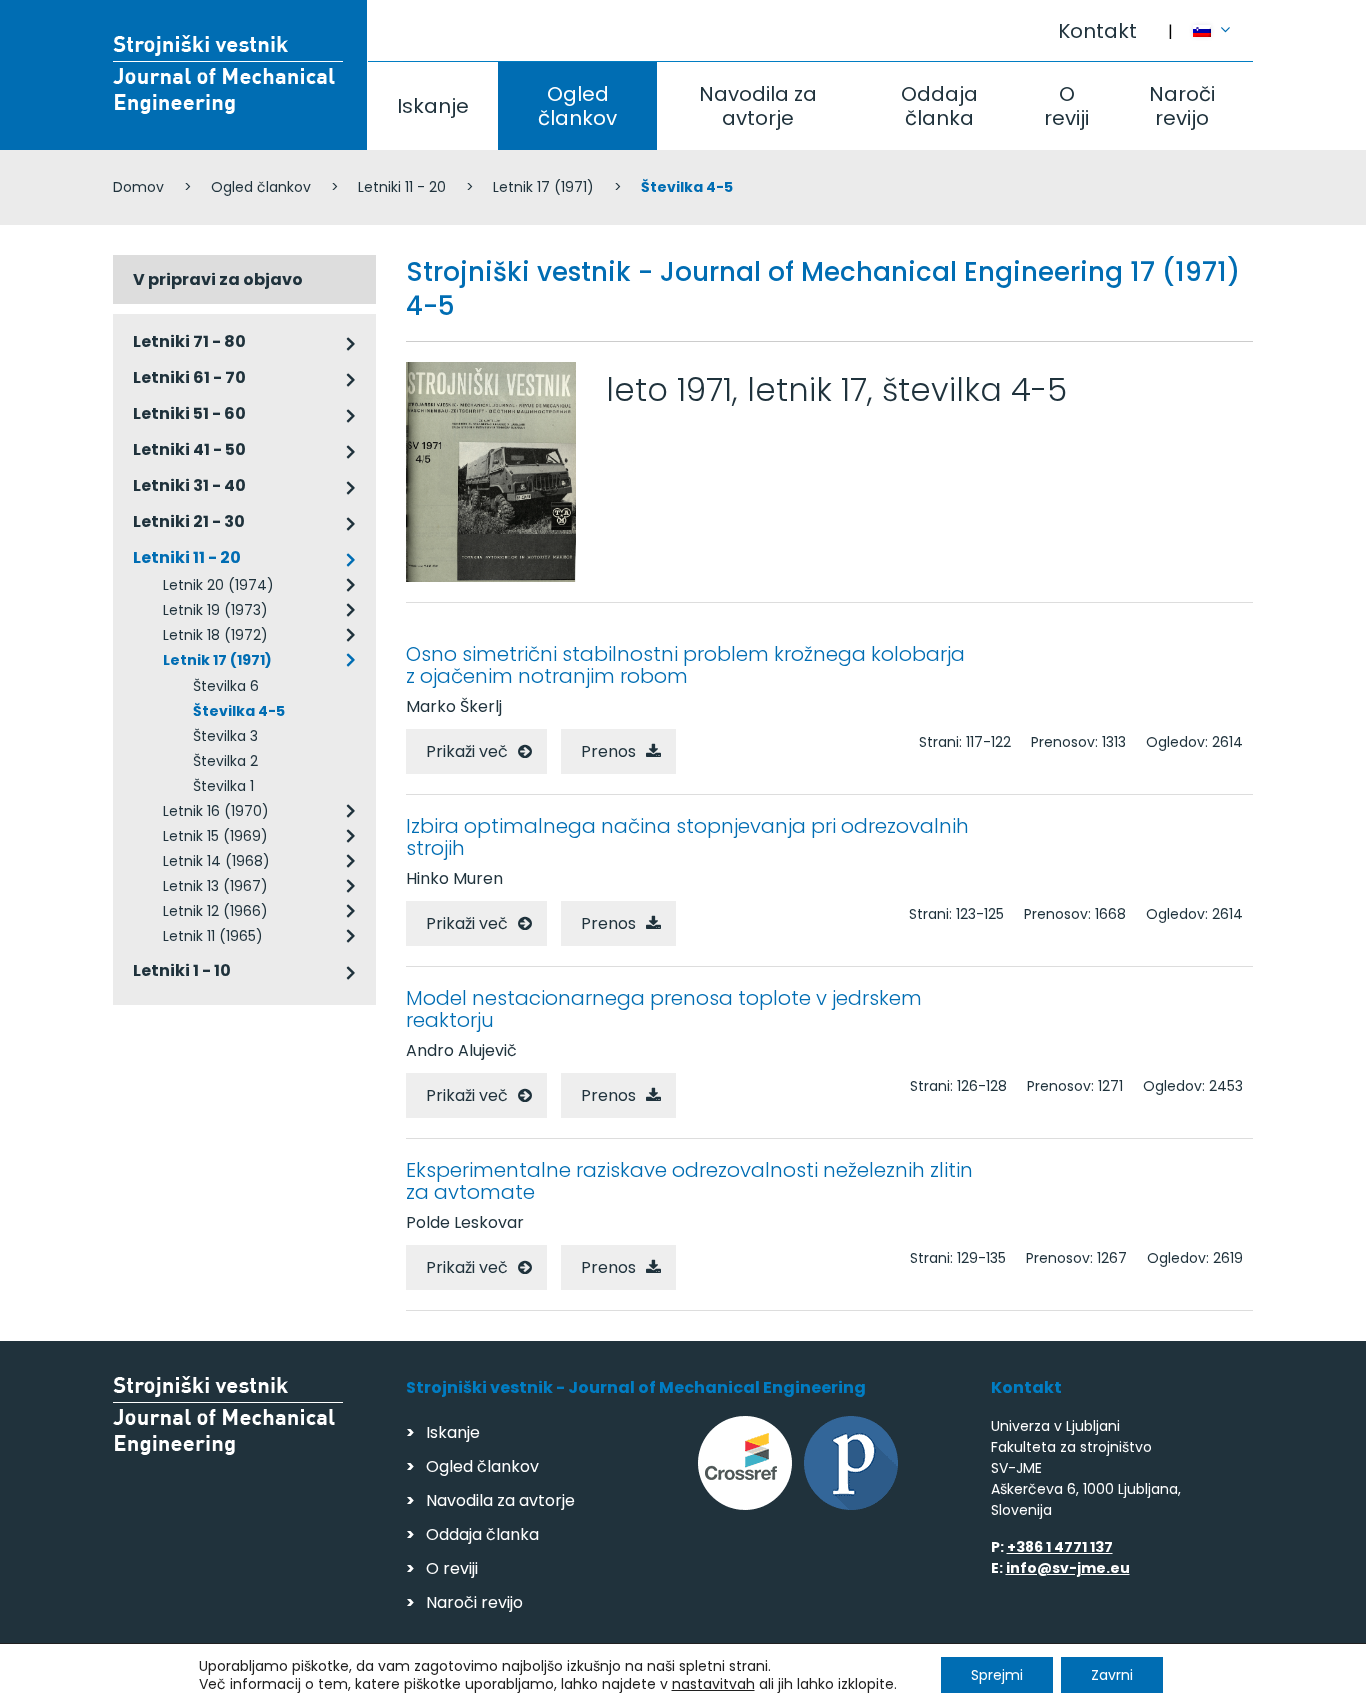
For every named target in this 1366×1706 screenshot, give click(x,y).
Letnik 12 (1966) (215, 911)
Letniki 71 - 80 (189, 341)
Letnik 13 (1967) (215, 886)
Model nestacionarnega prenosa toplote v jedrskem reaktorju (664, 1009)
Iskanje (433, 106)
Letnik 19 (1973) (215, 610)
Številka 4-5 (239, 711)
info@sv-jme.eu (1068, 1568)
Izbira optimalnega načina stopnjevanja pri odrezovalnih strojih (687, 837)
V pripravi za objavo (218, 279)
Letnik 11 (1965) (213, 936)
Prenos (608, 751)
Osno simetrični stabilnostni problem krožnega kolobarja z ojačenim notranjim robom (685, 665)
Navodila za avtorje (758, 106)
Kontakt (1097, 31)
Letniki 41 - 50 (189, 449)
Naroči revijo (1182, 106)
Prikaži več (467, 751)
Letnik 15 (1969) (215, 836)
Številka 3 (225, 736)
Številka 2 (225, 761)
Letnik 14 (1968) (216, 861)
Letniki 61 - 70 (189, 377)
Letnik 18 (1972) (215, 635)
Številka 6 (226, 686)
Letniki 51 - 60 (189, 413)
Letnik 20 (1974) (218, 585)
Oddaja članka (939, 106)
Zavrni (1112, 1675)
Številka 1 (223, 786)
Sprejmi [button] (997, 1675)
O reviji (1066, 106)
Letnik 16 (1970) (216, 811)
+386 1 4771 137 (1060, 1547)
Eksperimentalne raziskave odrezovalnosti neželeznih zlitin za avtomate (689, 1181)
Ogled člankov (577, 106)
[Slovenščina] (1223, 21)
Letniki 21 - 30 (189, 521)
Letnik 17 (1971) (543, 187)
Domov (138, 187)
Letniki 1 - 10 (182, 970)
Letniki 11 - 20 (402, 187)
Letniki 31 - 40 (189, 485)
